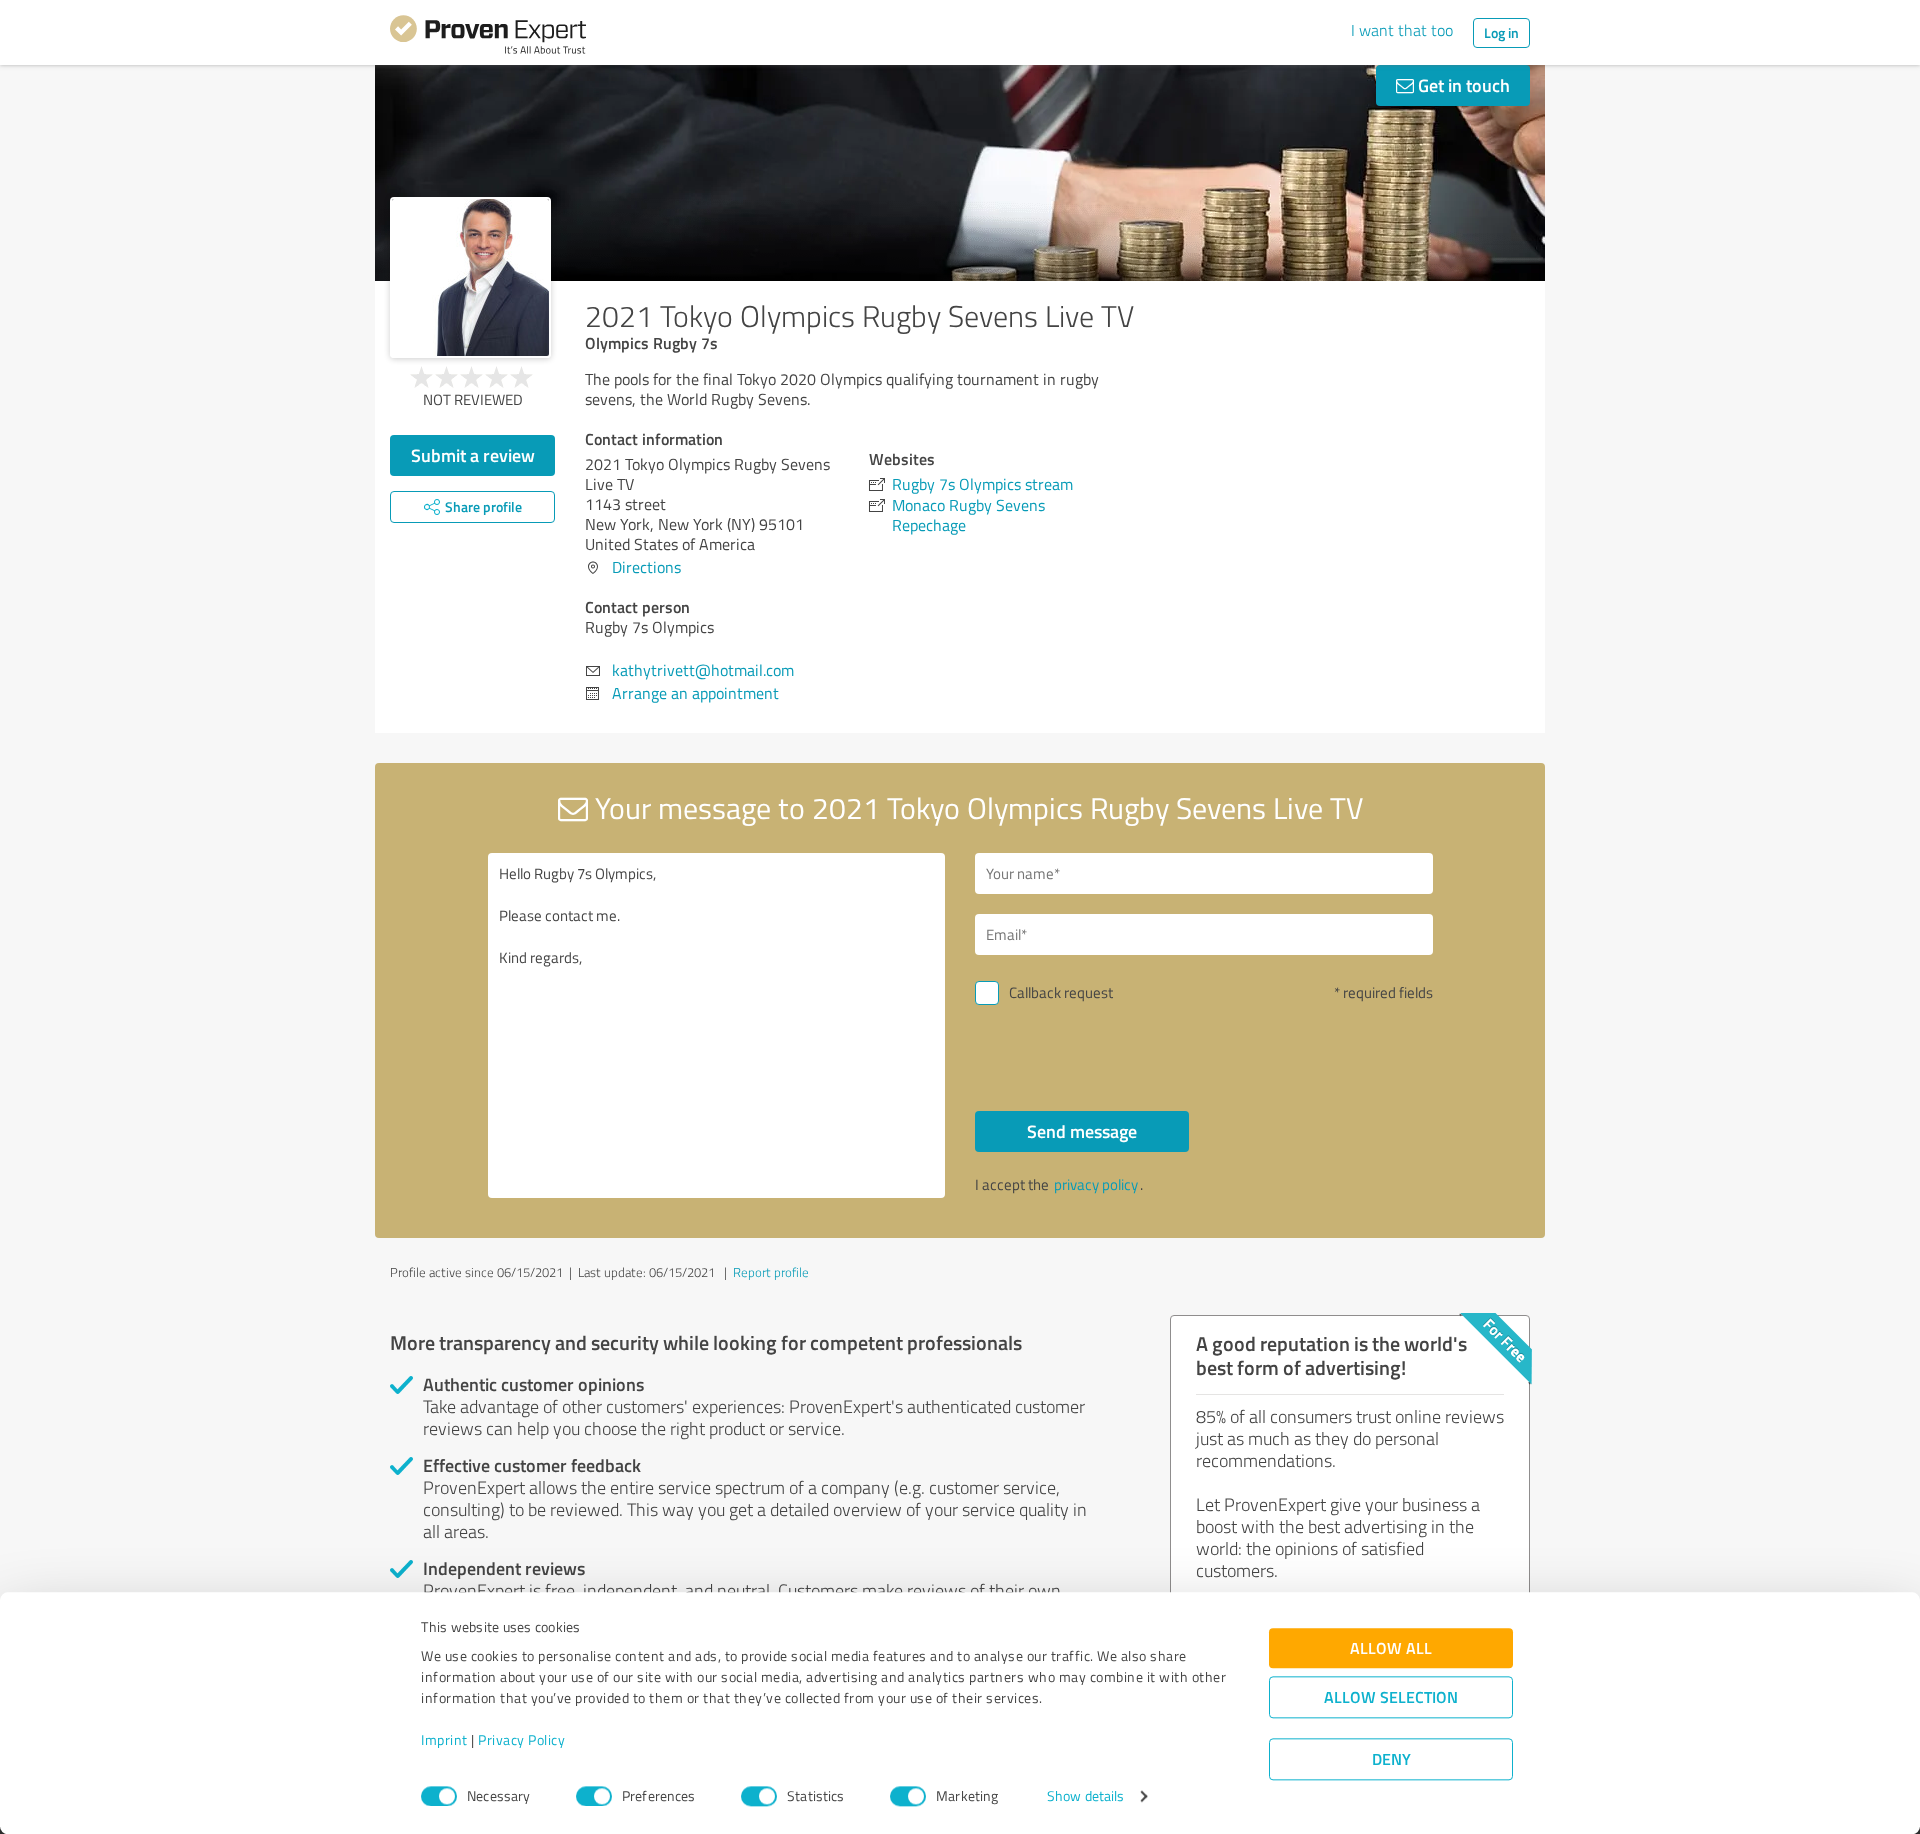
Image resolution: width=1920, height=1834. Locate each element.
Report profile (771, 1272)
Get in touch (1462, 85)
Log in (1501, 32)
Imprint (444, 1740)
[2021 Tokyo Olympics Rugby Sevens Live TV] (470, 277)
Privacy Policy (521, 1740)
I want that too (1402, 30)
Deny (1391, 1759)
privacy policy (1096, 1184)
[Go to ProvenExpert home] (488, 38)
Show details (1085, 1796)
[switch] (594, 1796)
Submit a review (473, 455)
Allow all (1391, 1648)
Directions (646, 567)
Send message (1082, 1131)
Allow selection (1391, 1697)
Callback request (1061, 992)
